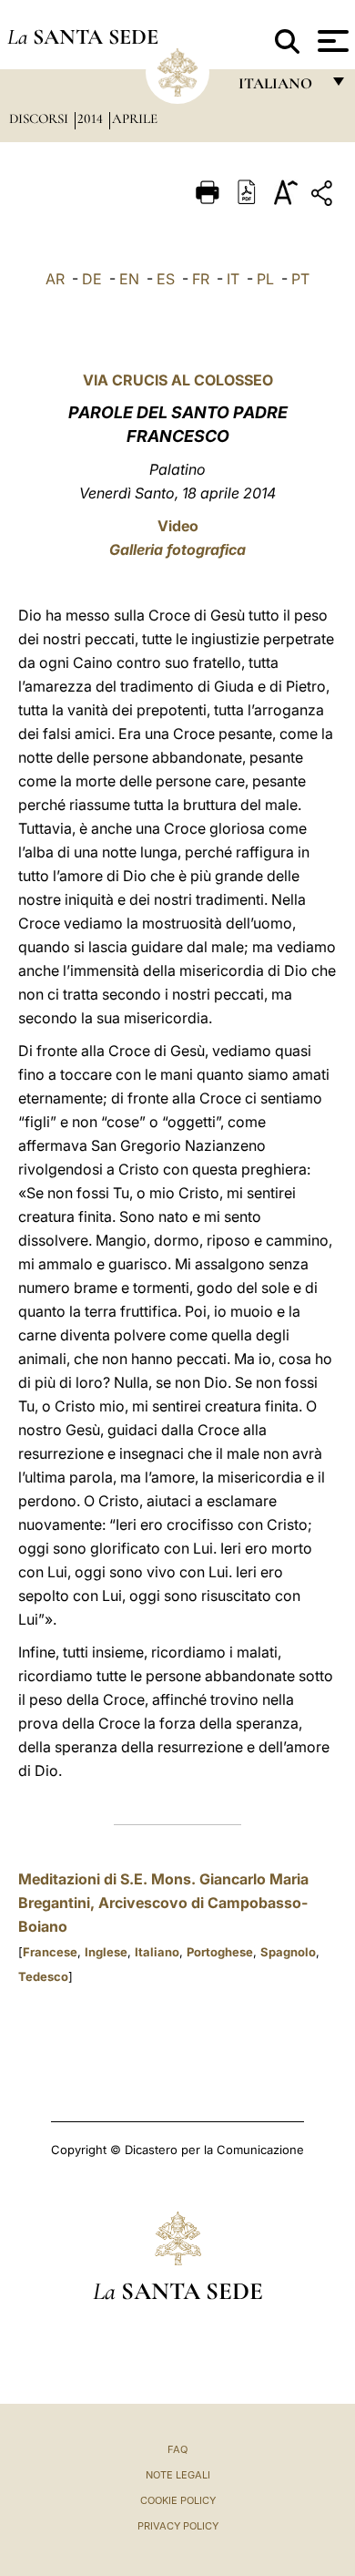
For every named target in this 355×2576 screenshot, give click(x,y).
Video (178, 526)
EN (129, 279)
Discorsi (41, 118)
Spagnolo (288, 1952)
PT (300, 279)
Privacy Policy (178, 2526)
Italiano (157, 1952)
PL (265, 279)
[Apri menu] (331, 41)
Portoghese (220, 1952)
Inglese (106, 1952)
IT (233, 279)
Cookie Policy (178, 2500)
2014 (92, 118)
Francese (50, 1952)
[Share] (324, 196)
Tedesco (43, 1976)
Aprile (135, 118)
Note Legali (178, 2475)
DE (92, 279)
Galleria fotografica (177, 549)
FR (201, 279)
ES (166, 279)
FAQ (177, 2449)
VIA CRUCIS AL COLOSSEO (178, 380)
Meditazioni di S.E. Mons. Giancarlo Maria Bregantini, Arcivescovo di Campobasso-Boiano (163, 1903)
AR (55, 279)
